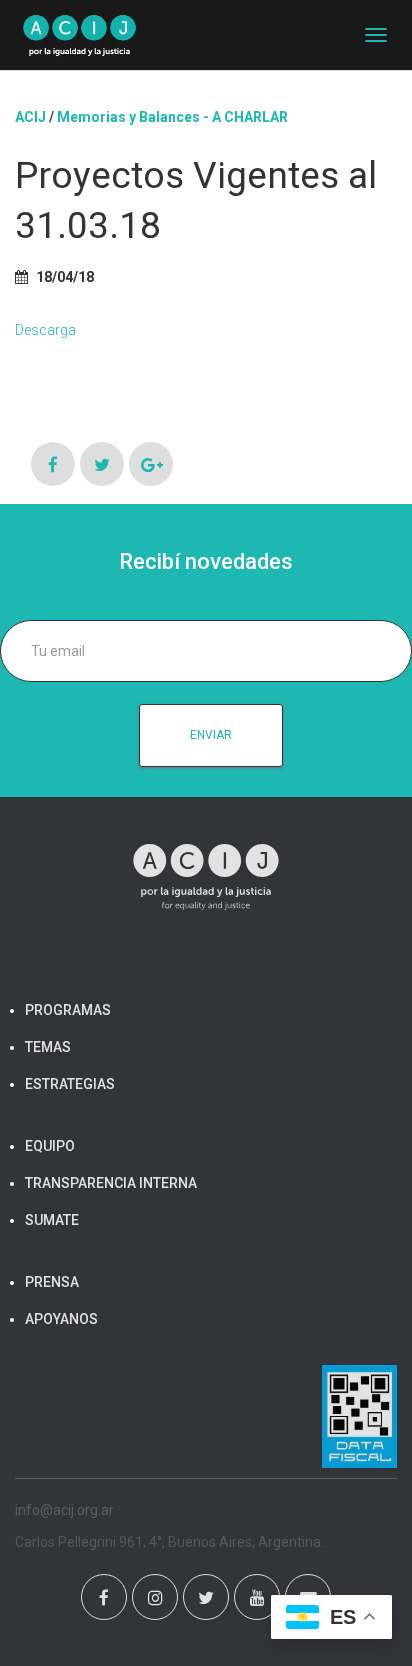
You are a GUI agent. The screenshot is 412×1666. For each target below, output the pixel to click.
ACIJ (30, 117)
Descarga (45, 330)
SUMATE (52, 1220)
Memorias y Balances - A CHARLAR (172, 117)
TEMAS (48, 1047)
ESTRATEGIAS (70, 1084)
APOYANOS (61, 1319)
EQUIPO (50, 1146)
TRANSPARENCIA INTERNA (111, 1183)
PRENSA (52, 1282)
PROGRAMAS (68, 1010)
